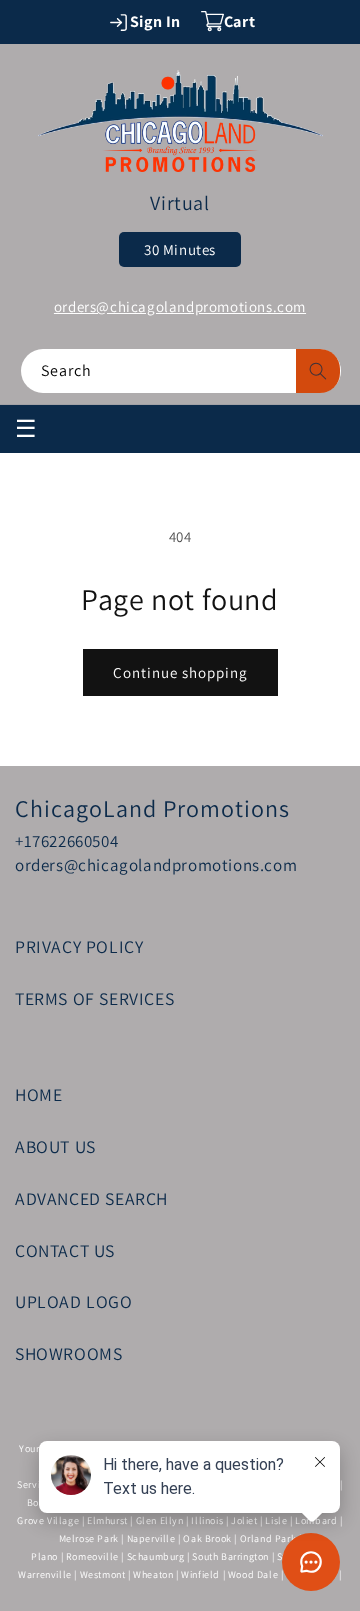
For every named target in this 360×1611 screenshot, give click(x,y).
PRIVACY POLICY (79, 946)
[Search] (318, 371)
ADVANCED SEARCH (91, 1198)
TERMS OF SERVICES (94, 998)
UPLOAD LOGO (74, 1301)
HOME (38, 1094)
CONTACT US (65, 1250)
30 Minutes (180, 249)
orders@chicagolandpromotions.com (180, 306)
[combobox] (181, 371)
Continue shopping (180, 672)
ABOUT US (55, 1146)
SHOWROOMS (68, 1353)
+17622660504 (66, 841)
